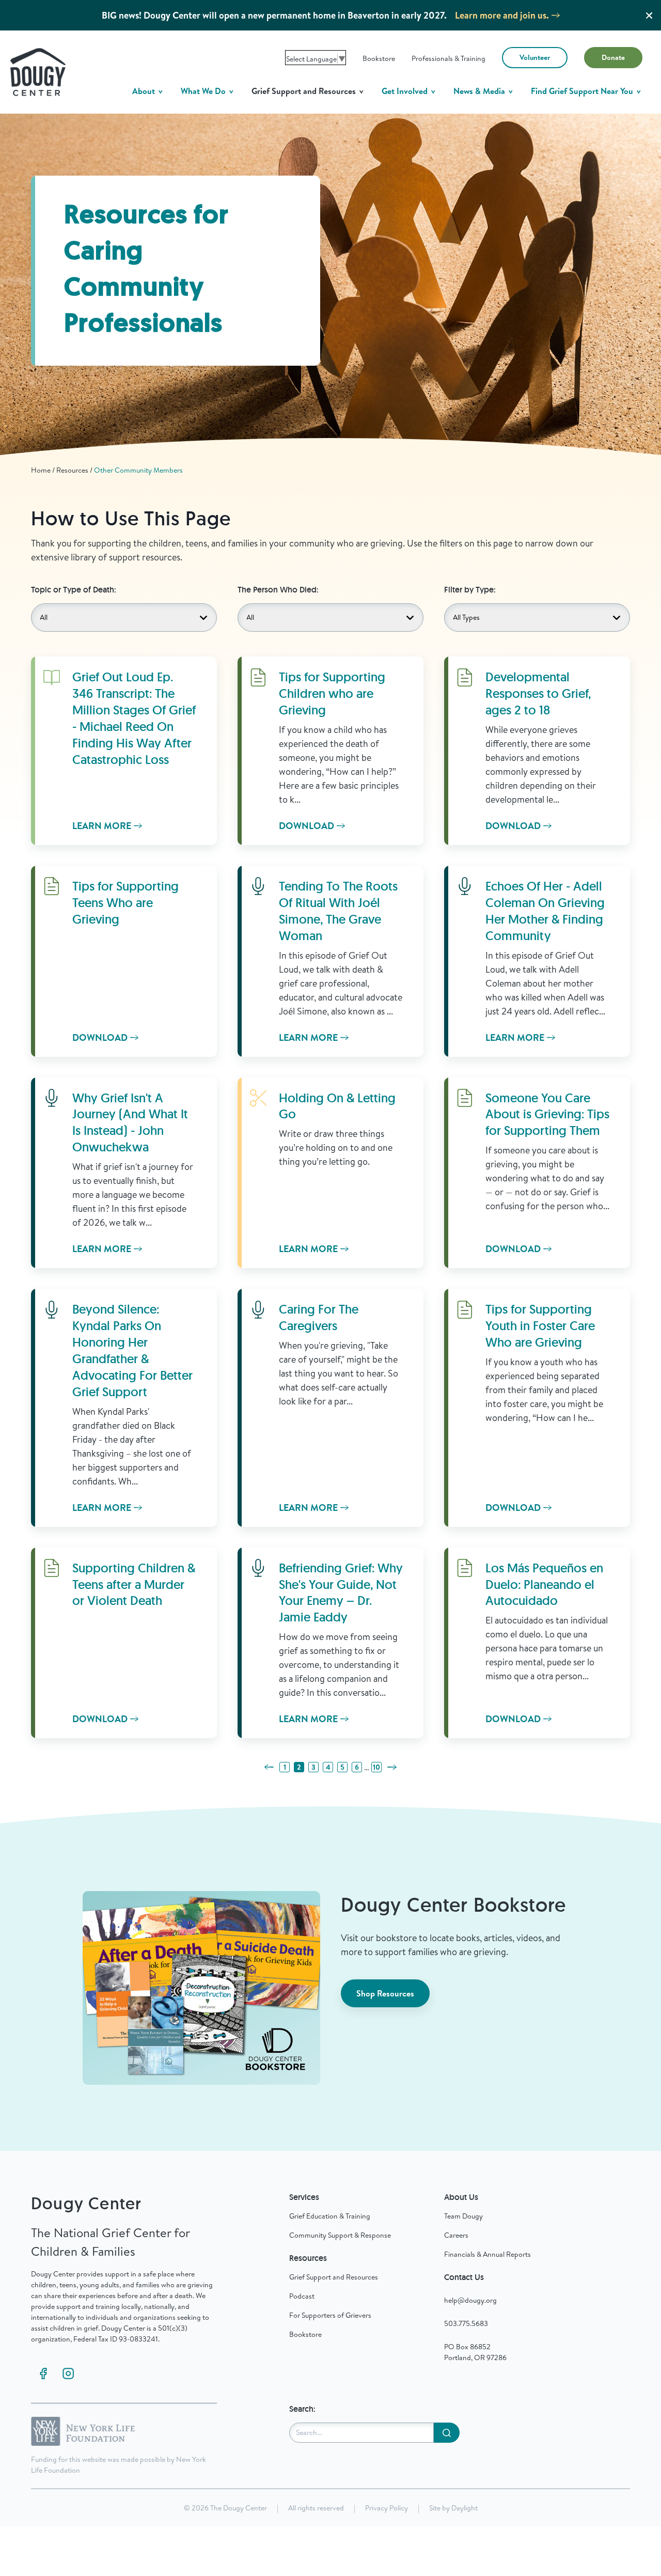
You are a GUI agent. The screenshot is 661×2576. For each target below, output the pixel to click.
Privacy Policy (387, 2508)
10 (376, 1767)
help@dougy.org (470, 2300)
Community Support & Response (340, 2235)
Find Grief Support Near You (583, 91)
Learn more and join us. (502, 15)
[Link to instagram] (68, 2374)
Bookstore (379, 58)
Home (41, 470)
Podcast (302, 2296)
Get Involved (406, 91)
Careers (456, 2235)
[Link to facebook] (43, 2374)
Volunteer (535, 57)
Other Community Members (138, 470)
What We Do (204, 91)
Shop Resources (385, 1993)
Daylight (465, 2508)
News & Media (480, 91)
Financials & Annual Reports (487, 2254)
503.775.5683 (466, 2323)
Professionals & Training (448, 58)
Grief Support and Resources (305, 91)
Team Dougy (463, 2216)
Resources (72, 470)
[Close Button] (649, 15)
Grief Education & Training (330, 2216)
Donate (613, 57)
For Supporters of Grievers (330, 2315)
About (145, 91)
